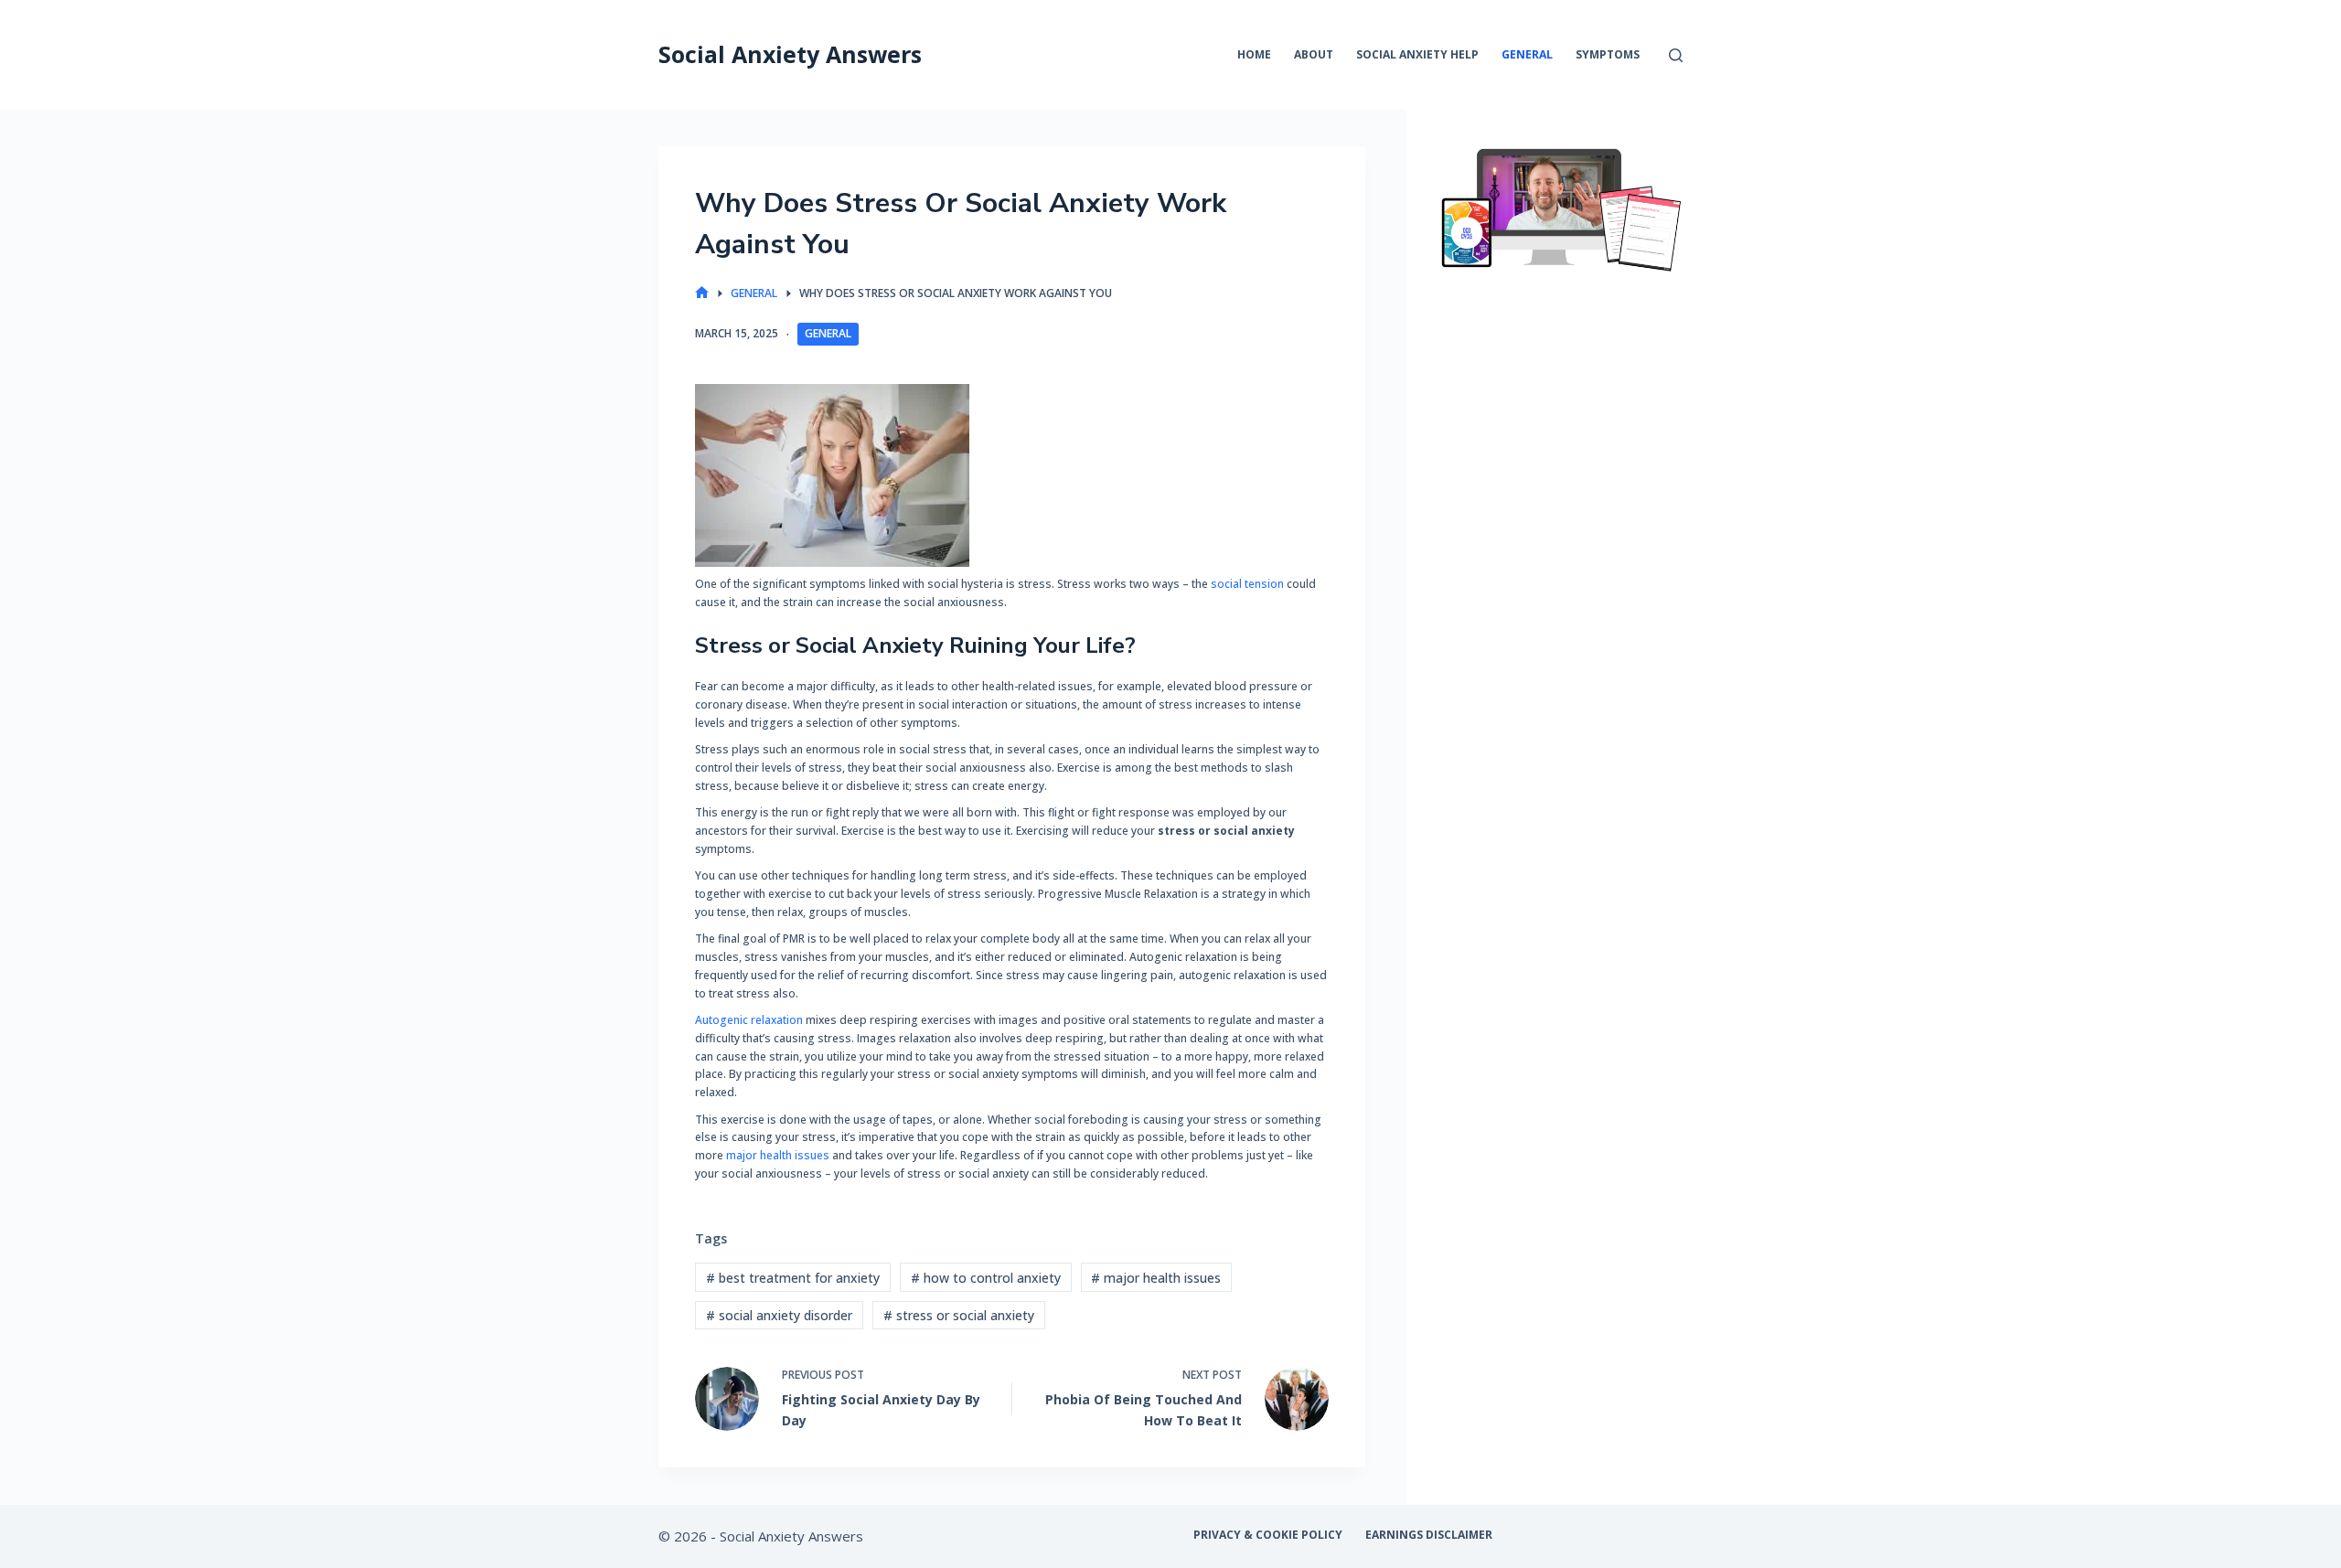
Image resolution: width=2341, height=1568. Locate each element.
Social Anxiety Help (1417, 54)
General (1527, 54)
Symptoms (1608, 54)
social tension (1249, 584)
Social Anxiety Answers (790, 54)
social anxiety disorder (779, 1315)
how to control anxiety (986, 1278)
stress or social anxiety (959, 1315)
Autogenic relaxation (749, 1020)
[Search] (1676, 55)
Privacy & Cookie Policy (1268, 1535)
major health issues (778, 1155)
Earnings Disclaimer (1429, 1535)
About (1314, 54)
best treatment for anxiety (793, 1278)
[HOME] (702, 293)
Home (1254, 54)
